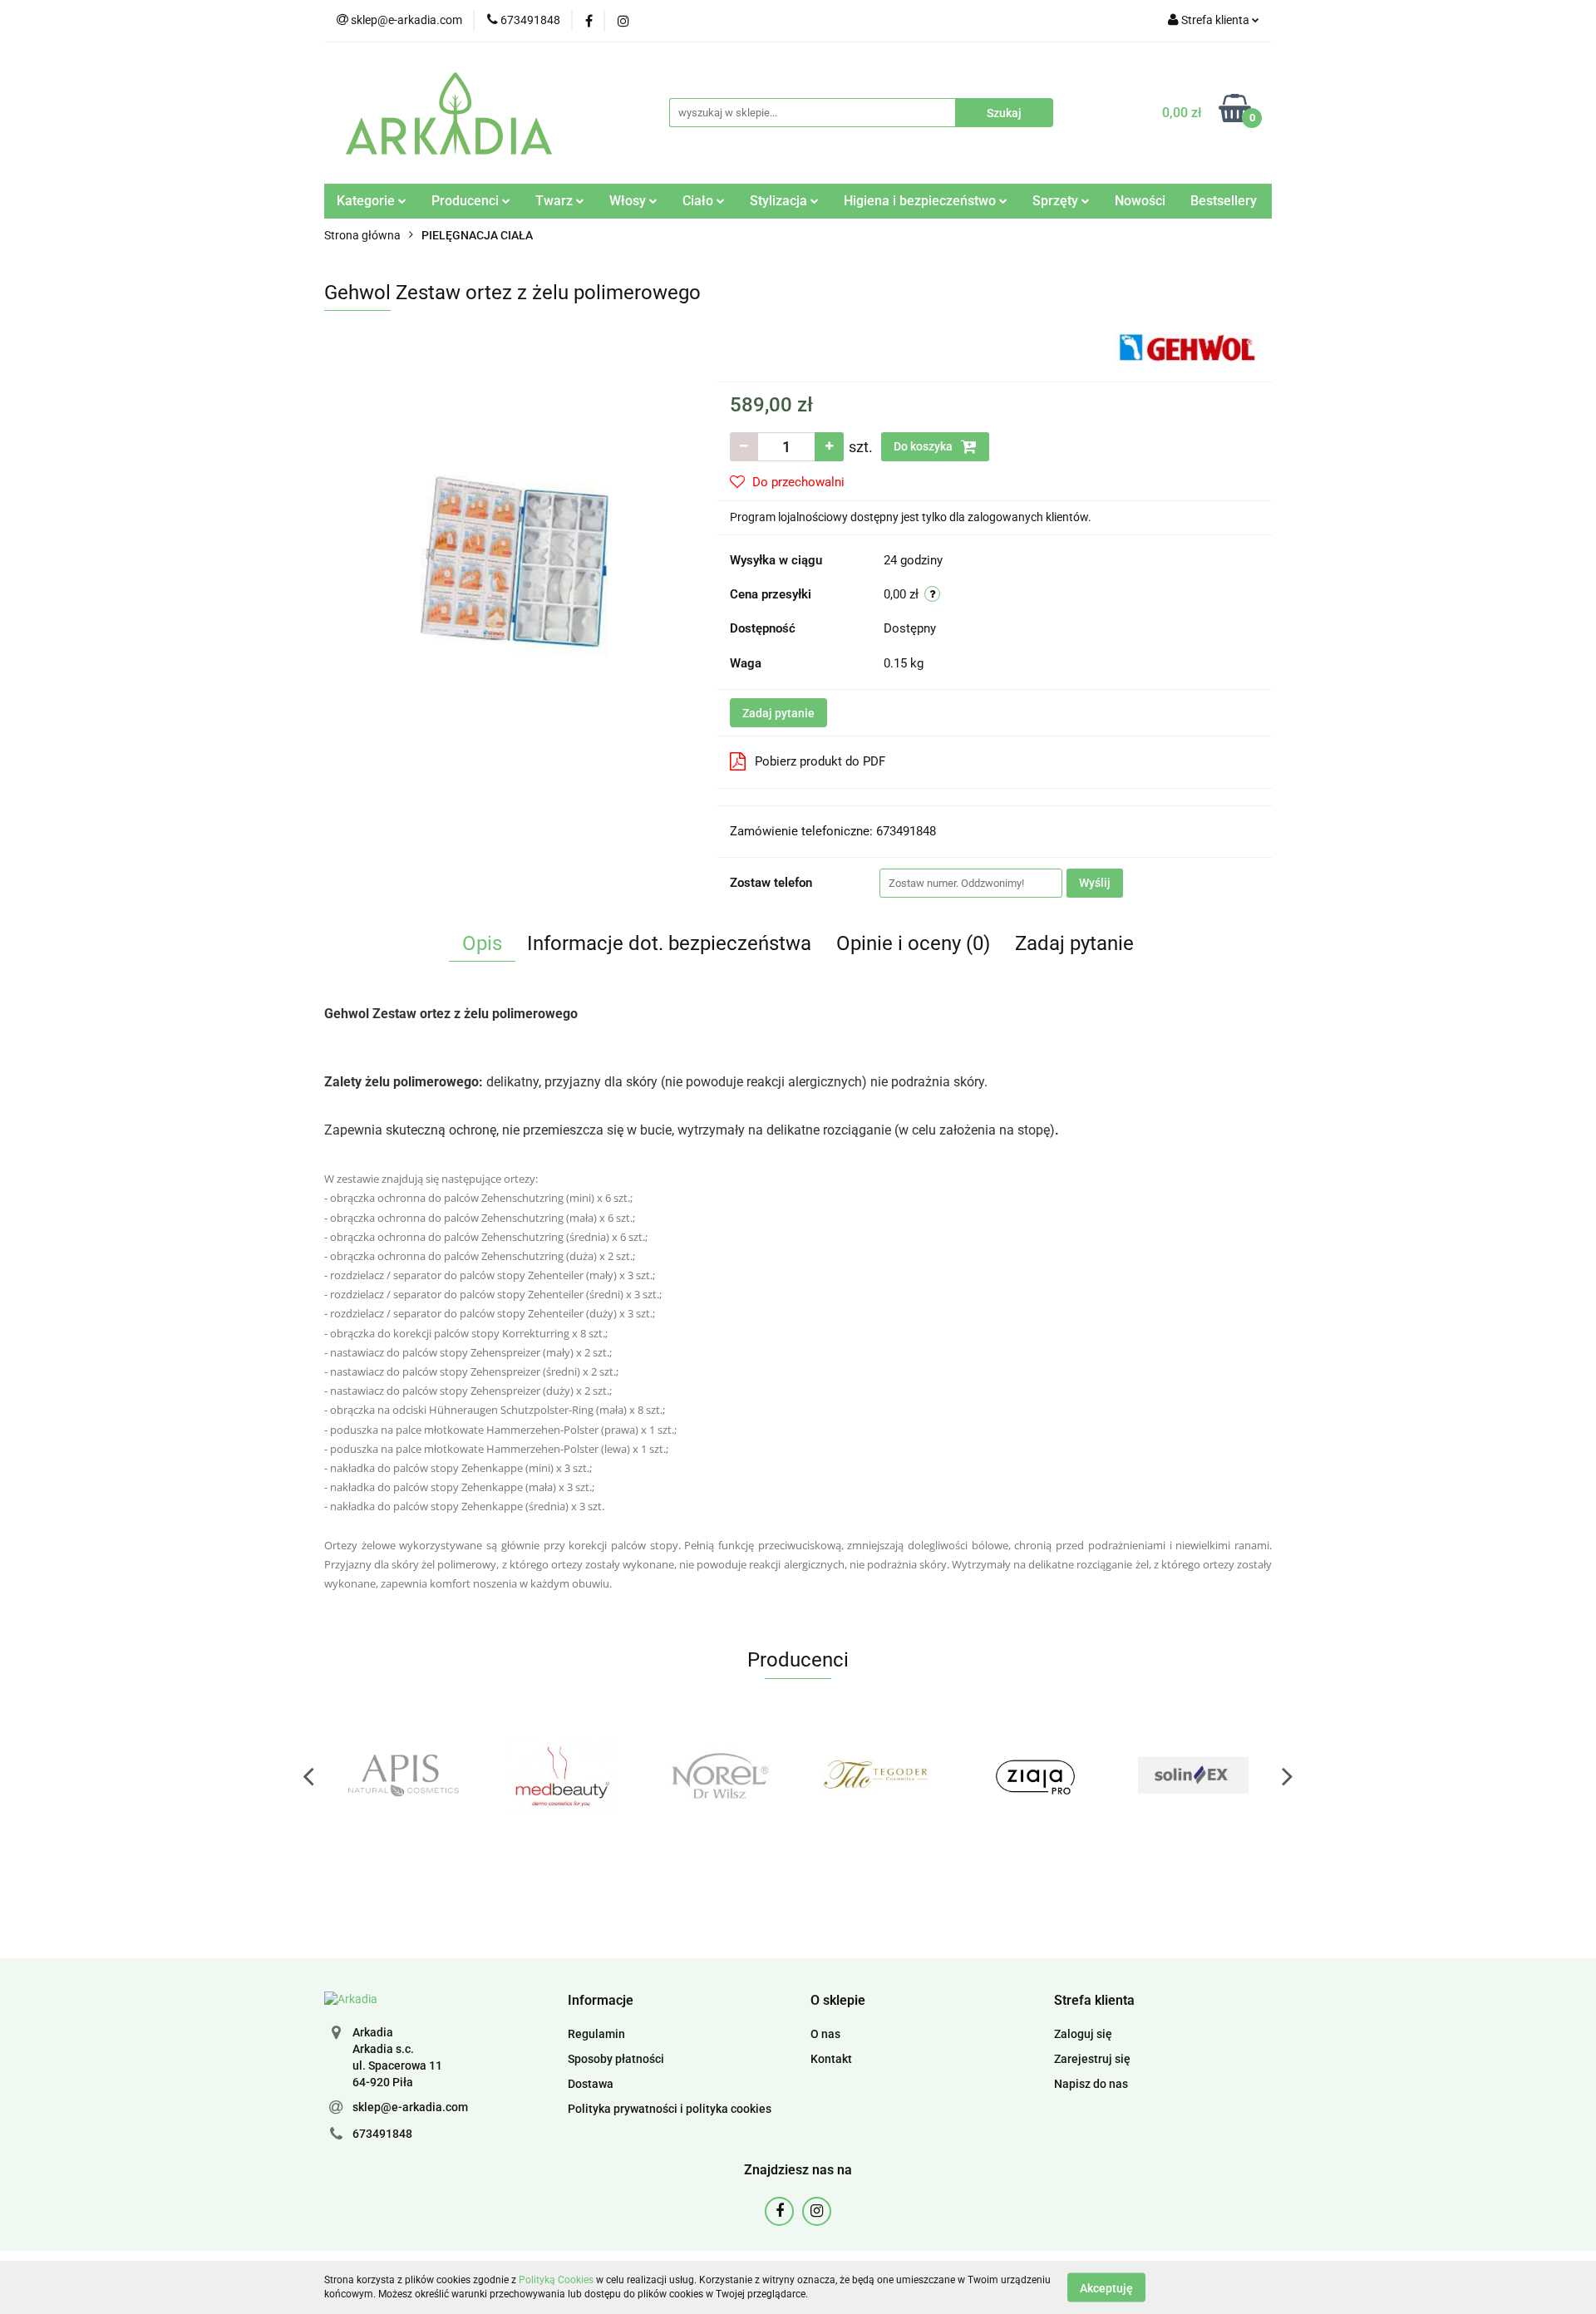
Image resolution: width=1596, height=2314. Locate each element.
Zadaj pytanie (778, 713)
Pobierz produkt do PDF (820, 761)
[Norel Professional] (561, 1775)
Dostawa (591, 2084)
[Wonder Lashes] (1193, 1775)
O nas (825, 2034)
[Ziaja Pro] (877, 1775)
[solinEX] (1035, 1775)
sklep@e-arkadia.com (410, 2107)
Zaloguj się (1083, 2034)
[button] (601, 2001)
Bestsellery (1224, 201)
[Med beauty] (403, 1775)
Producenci (467, 201)
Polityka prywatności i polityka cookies (670, 2109)
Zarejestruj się (1092, 2059)
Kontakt (831, 2059)
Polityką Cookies (556, 2280)
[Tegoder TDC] (719, 1775)
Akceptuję (1106, 2287)
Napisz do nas (1091, 2084)
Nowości (1140, 201)
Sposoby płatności (616, 2059)
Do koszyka (924, 446)
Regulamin (596, 2034)
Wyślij (1095, 883)
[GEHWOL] (1187, 346)
